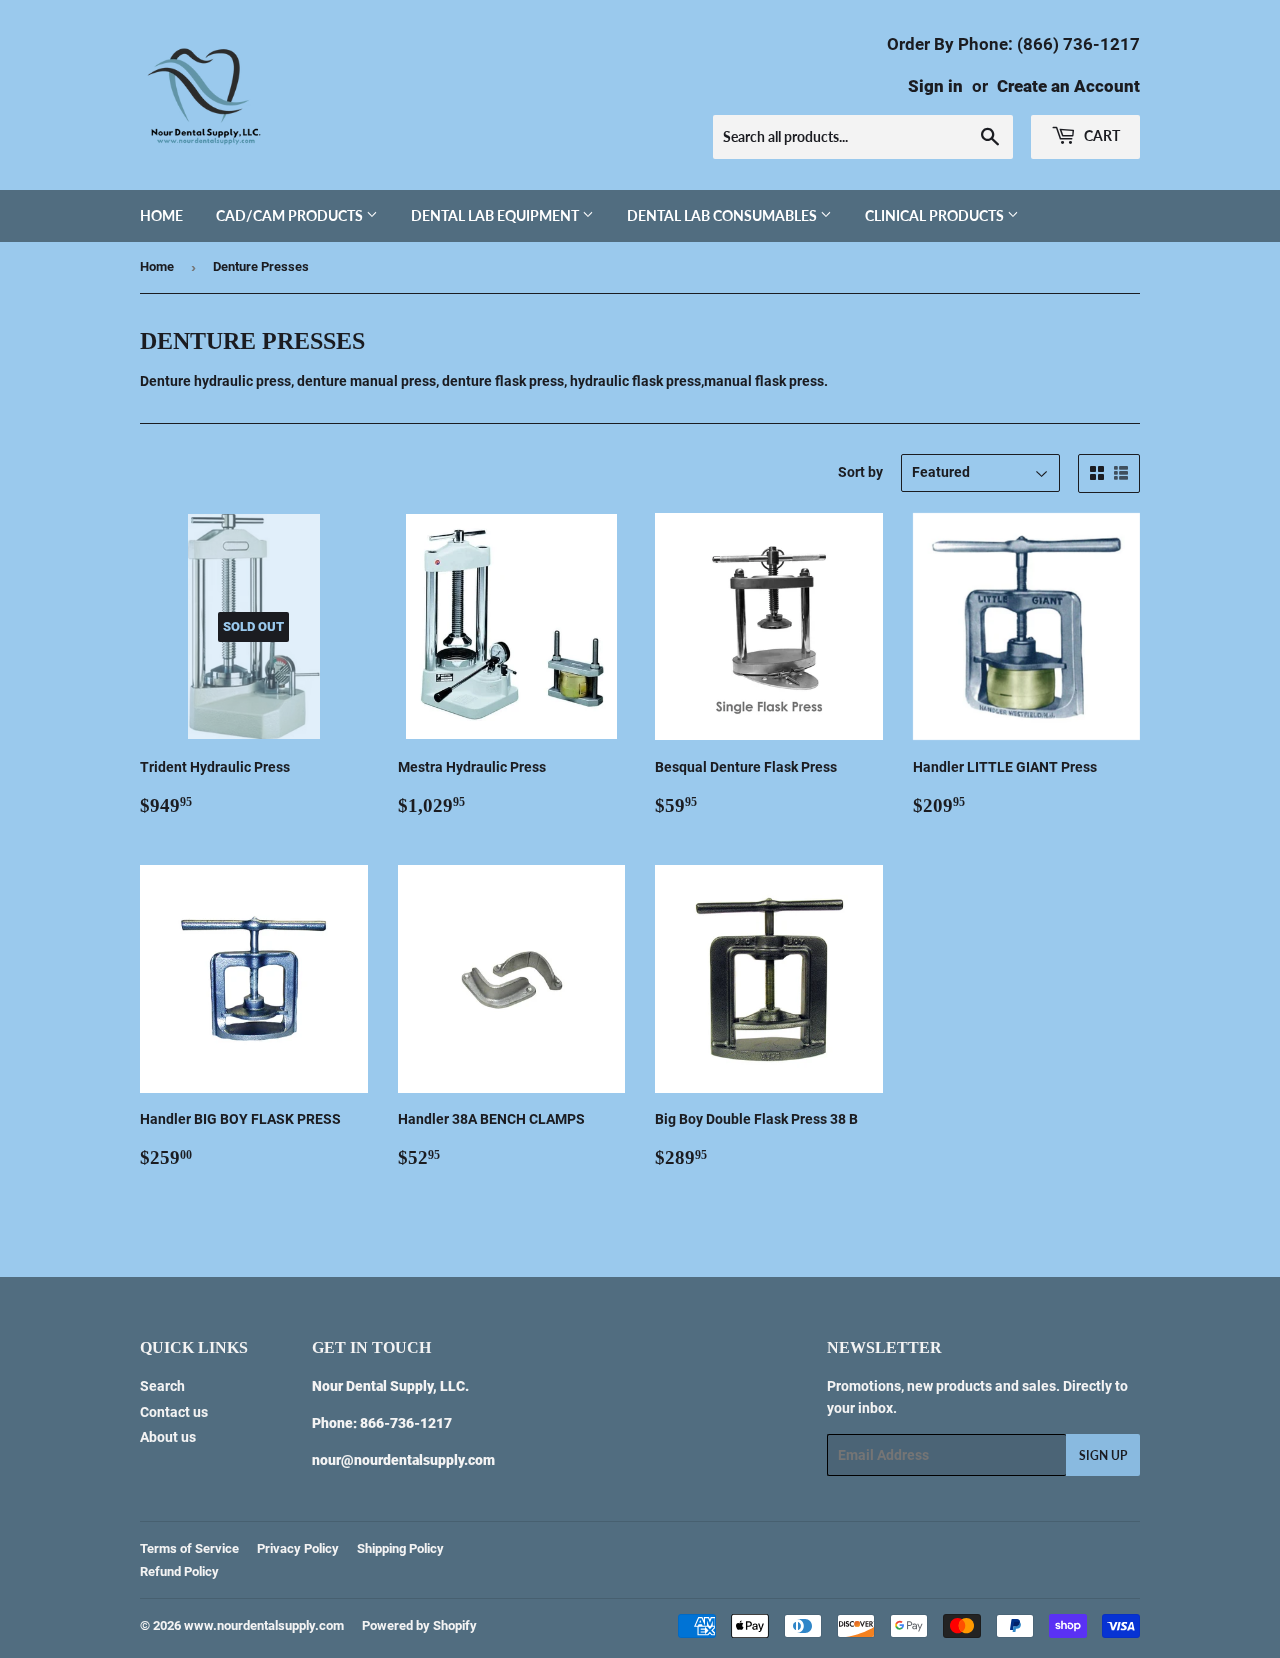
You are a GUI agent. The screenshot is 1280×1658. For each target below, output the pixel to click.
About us (168, 1437)
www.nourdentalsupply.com (264, 1625)
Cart (1100, 135)
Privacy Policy (298, 1548)
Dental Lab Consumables (723, 215)
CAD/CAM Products (291, 215)
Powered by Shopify (419, 1625)
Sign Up (1103, 1455)
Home (161, 215)
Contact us (174, 1412)
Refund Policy (179, 1571)
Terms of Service (189, 1548)
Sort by (860, 472)
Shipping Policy (400, 1548)
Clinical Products (936, 215)
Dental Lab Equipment (496, 215)
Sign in (935, 86)
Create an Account (1068, 86)
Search (162, 1386)
